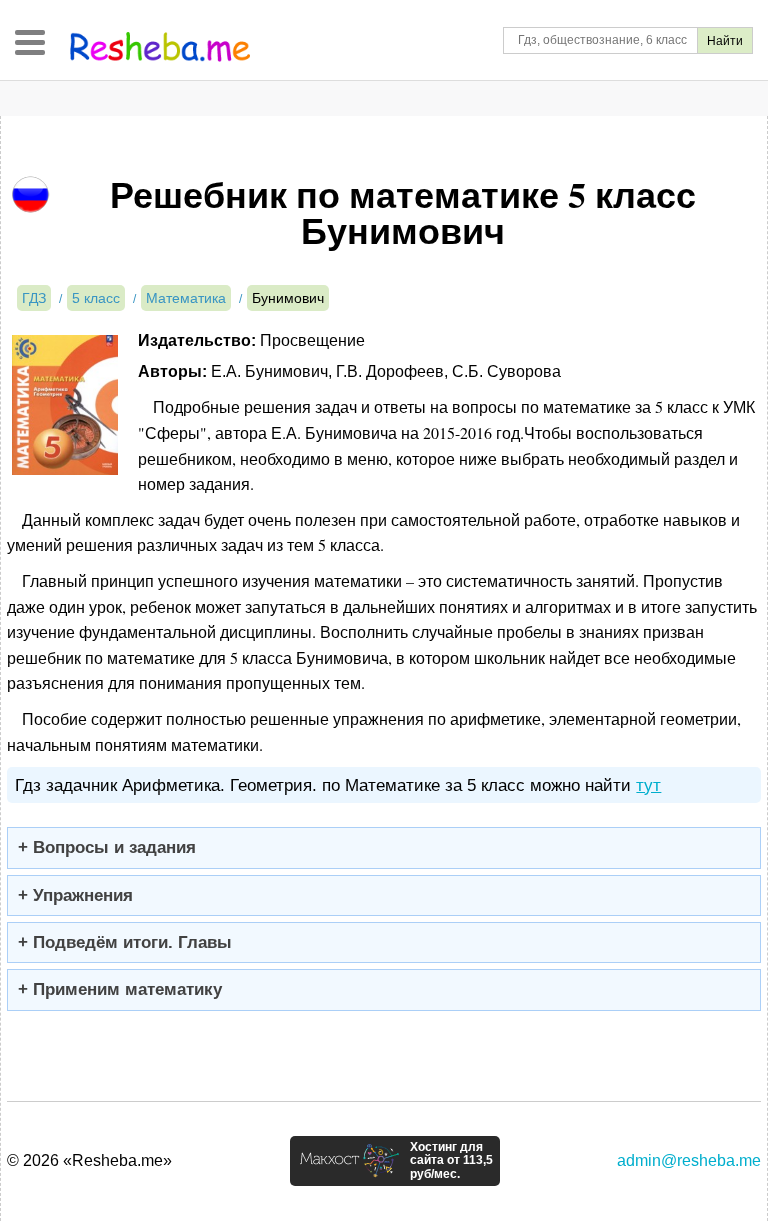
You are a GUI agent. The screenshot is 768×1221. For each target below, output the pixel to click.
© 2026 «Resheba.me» (89, 1160)
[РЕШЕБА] (160, 47)
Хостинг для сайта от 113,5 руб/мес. (451, 1161)
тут (648, 785)
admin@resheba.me (689, 1160)
